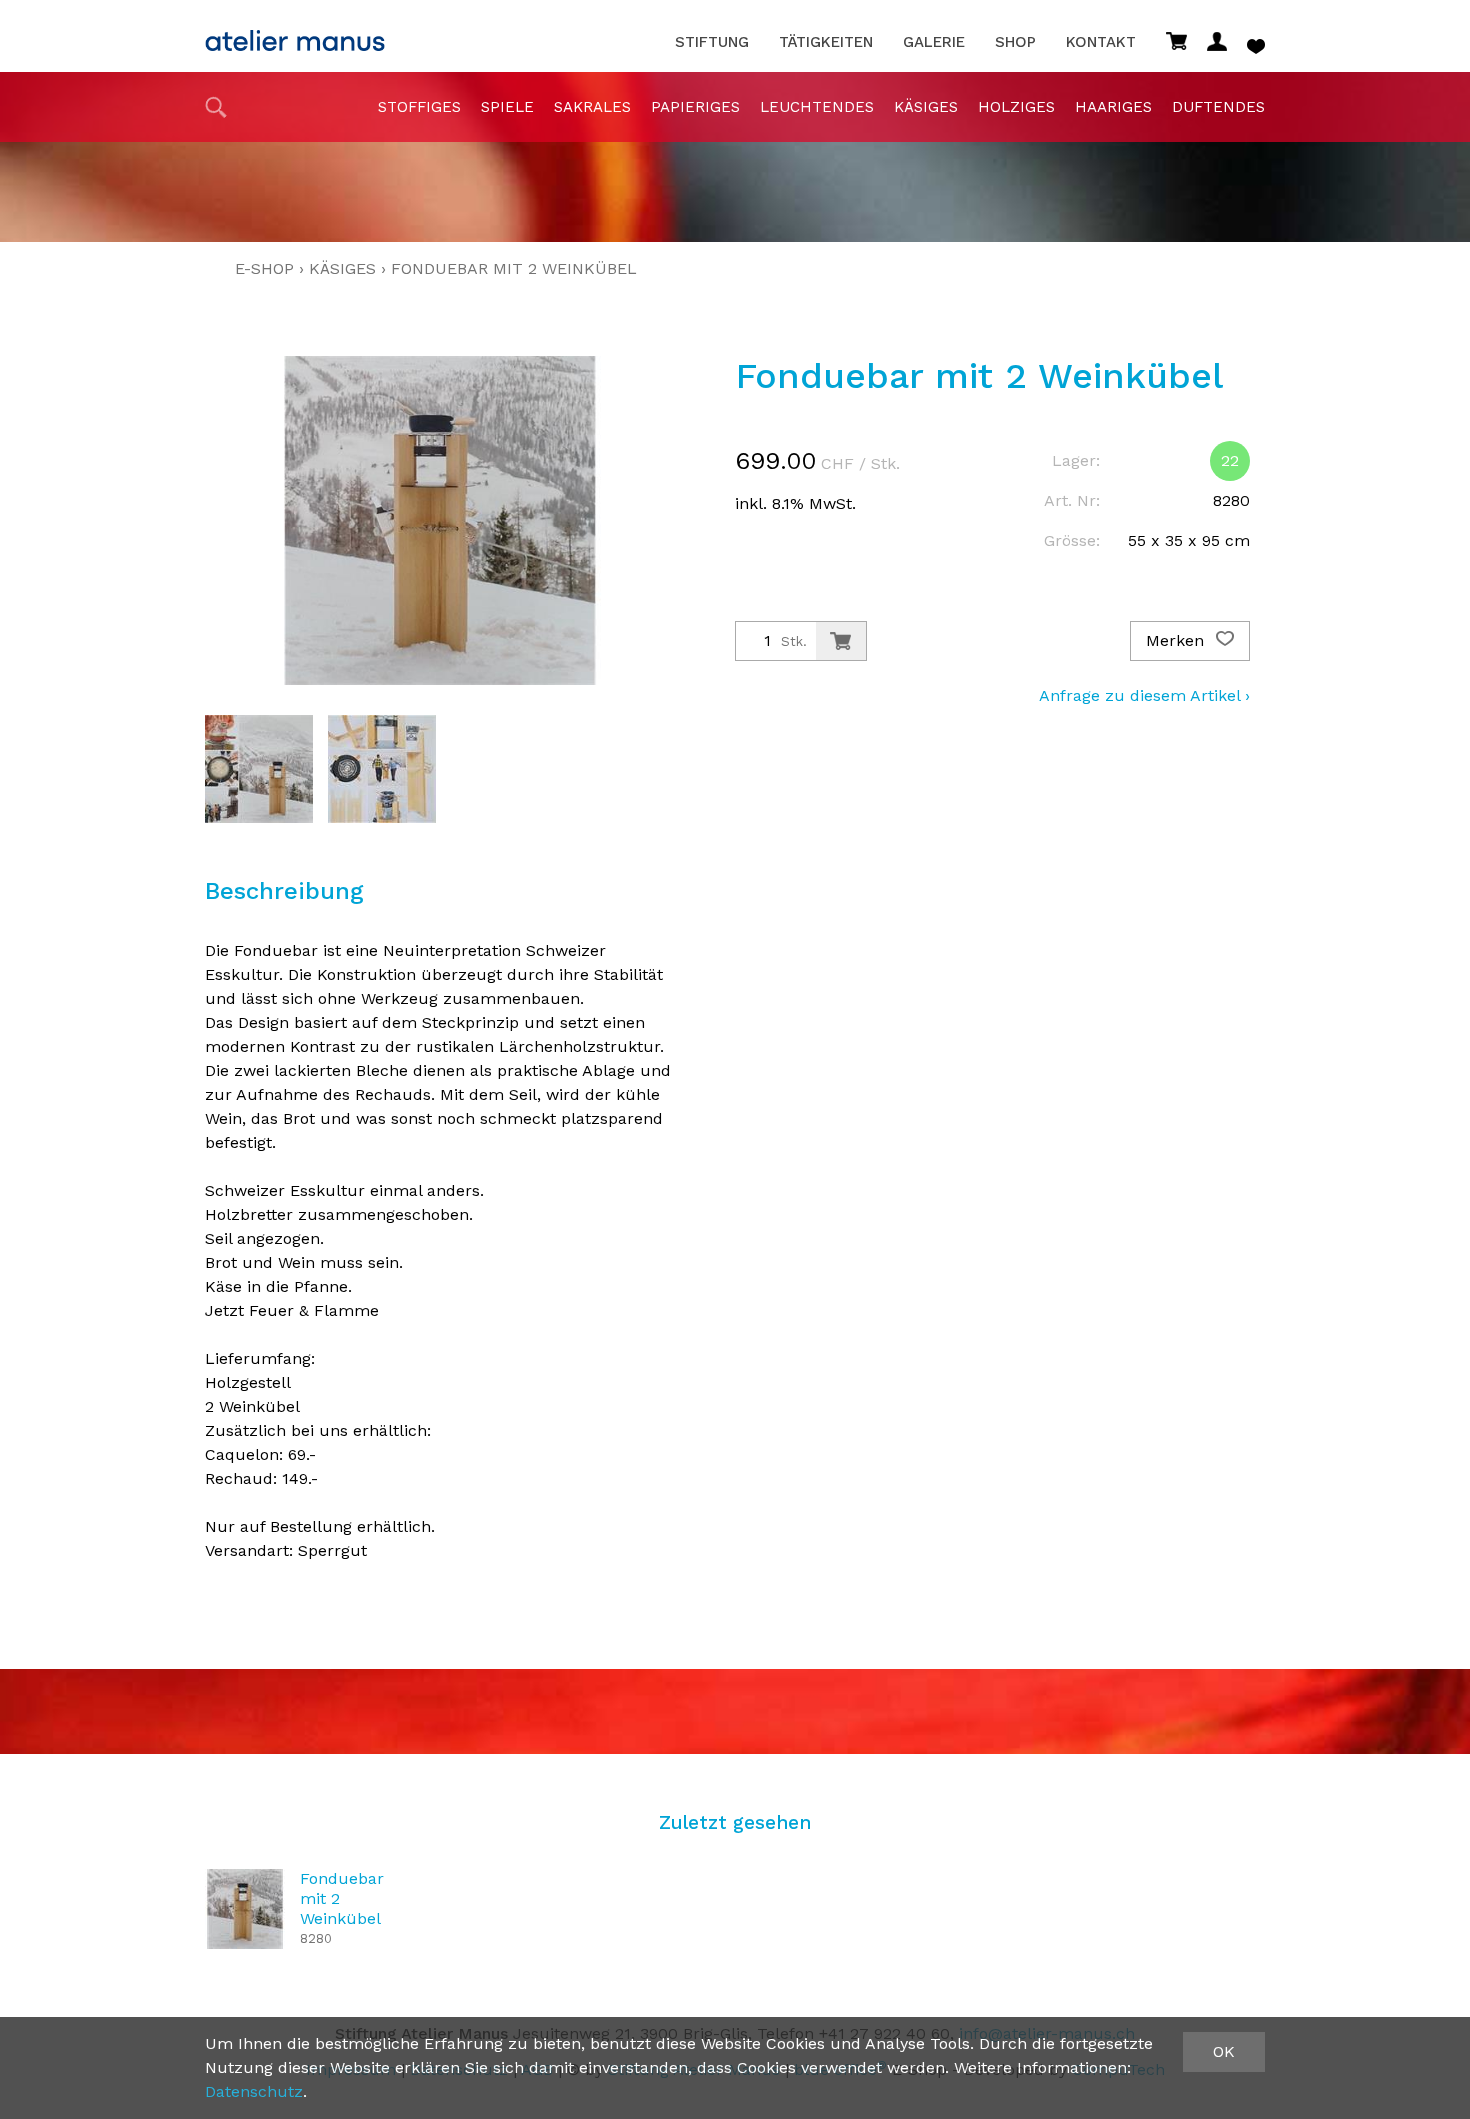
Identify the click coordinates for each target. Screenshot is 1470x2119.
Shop (1015, 42)
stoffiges (419, 107)
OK (1224, 2051)
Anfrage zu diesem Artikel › (1144, 695)
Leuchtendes (817, 107)
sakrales (592, 107)
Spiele (507, 107)
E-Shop (264, 268)
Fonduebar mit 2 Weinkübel (514, 268)
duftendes (1218, 107)
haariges (1113, 107)
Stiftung (712, 42)
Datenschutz (254, 2091)
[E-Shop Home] (295, 35)
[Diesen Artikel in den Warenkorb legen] (841, 641)
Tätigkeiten (826, 42)
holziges (1016, 107)
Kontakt (1101, 42)
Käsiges (926, 107)
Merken (1177, 640)
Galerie (934, 42)
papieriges (695, 107)
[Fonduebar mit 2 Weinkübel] (245, 1909)
